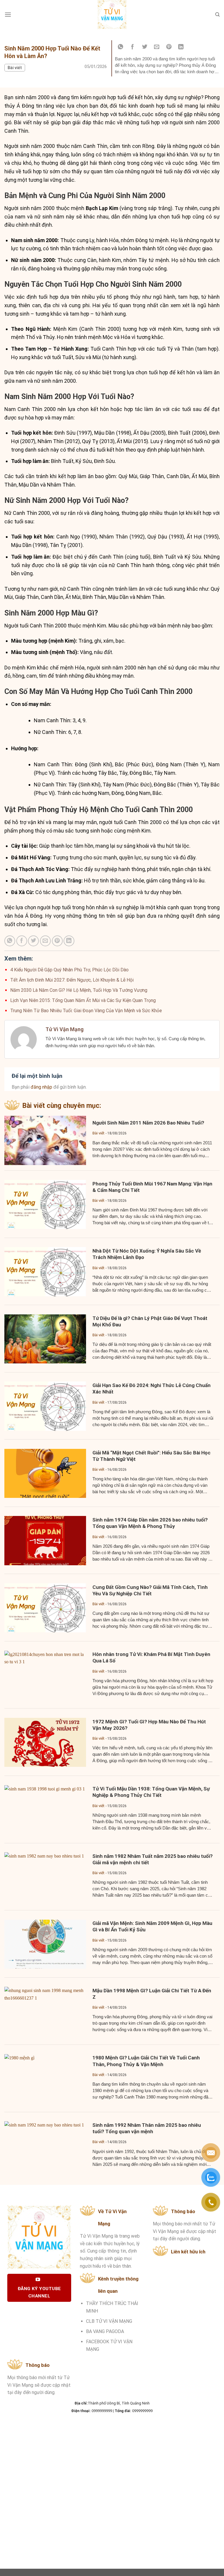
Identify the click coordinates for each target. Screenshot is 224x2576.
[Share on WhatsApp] (120, 47)
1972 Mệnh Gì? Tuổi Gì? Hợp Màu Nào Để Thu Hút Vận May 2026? (149, 1725)
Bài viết (15, 68)
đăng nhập (41, 1087)
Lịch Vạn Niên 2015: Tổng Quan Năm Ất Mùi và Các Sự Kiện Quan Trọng (83, 1000)
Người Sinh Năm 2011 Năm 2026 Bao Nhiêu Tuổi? (148, 1123)
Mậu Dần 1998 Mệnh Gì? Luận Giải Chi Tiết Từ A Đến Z (152, 1994)
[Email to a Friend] (157, 47)
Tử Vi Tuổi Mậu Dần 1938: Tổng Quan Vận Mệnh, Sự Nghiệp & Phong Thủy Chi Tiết (151, 1792)
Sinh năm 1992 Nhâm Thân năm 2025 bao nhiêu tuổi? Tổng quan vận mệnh (147, 2128)
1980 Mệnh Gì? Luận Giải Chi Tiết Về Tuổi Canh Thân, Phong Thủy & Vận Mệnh (146, 2061)
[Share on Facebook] (133, 47)
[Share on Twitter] (145, 47)
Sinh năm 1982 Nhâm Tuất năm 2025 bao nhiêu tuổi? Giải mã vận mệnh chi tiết (153, 1859)
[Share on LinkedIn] (181, 47)
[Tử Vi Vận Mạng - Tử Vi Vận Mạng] (112, 15)
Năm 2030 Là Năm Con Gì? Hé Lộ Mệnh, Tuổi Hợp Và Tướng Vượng (79, 990)
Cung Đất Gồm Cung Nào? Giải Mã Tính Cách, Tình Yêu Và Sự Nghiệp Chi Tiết (150, 1590)
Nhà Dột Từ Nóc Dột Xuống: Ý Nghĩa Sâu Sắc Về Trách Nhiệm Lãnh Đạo (147, 1254)
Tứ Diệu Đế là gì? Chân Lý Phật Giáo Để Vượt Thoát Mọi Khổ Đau (150, 1321)
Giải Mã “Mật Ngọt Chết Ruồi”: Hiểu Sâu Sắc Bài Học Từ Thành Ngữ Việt (152, 1456)
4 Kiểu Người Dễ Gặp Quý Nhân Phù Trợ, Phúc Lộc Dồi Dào (69, 970)
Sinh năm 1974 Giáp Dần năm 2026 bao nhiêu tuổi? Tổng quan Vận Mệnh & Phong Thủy (150, 1523)
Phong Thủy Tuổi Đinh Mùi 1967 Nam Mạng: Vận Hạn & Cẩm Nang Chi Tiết (152, 1187)
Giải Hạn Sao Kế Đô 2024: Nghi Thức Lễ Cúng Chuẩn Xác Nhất (152, 1388)
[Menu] (8, 14)
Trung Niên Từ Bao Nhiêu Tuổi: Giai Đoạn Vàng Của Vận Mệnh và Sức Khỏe (86, 1011)
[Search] (217, 15)
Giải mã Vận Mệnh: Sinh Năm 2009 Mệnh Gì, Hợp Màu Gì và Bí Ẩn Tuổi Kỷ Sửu (152, 1926)
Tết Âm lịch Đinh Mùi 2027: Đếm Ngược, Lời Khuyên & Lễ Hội (72, 980)
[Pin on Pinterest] (169, 47)
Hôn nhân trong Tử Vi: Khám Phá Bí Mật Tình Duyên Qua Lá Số (151, 1657)
